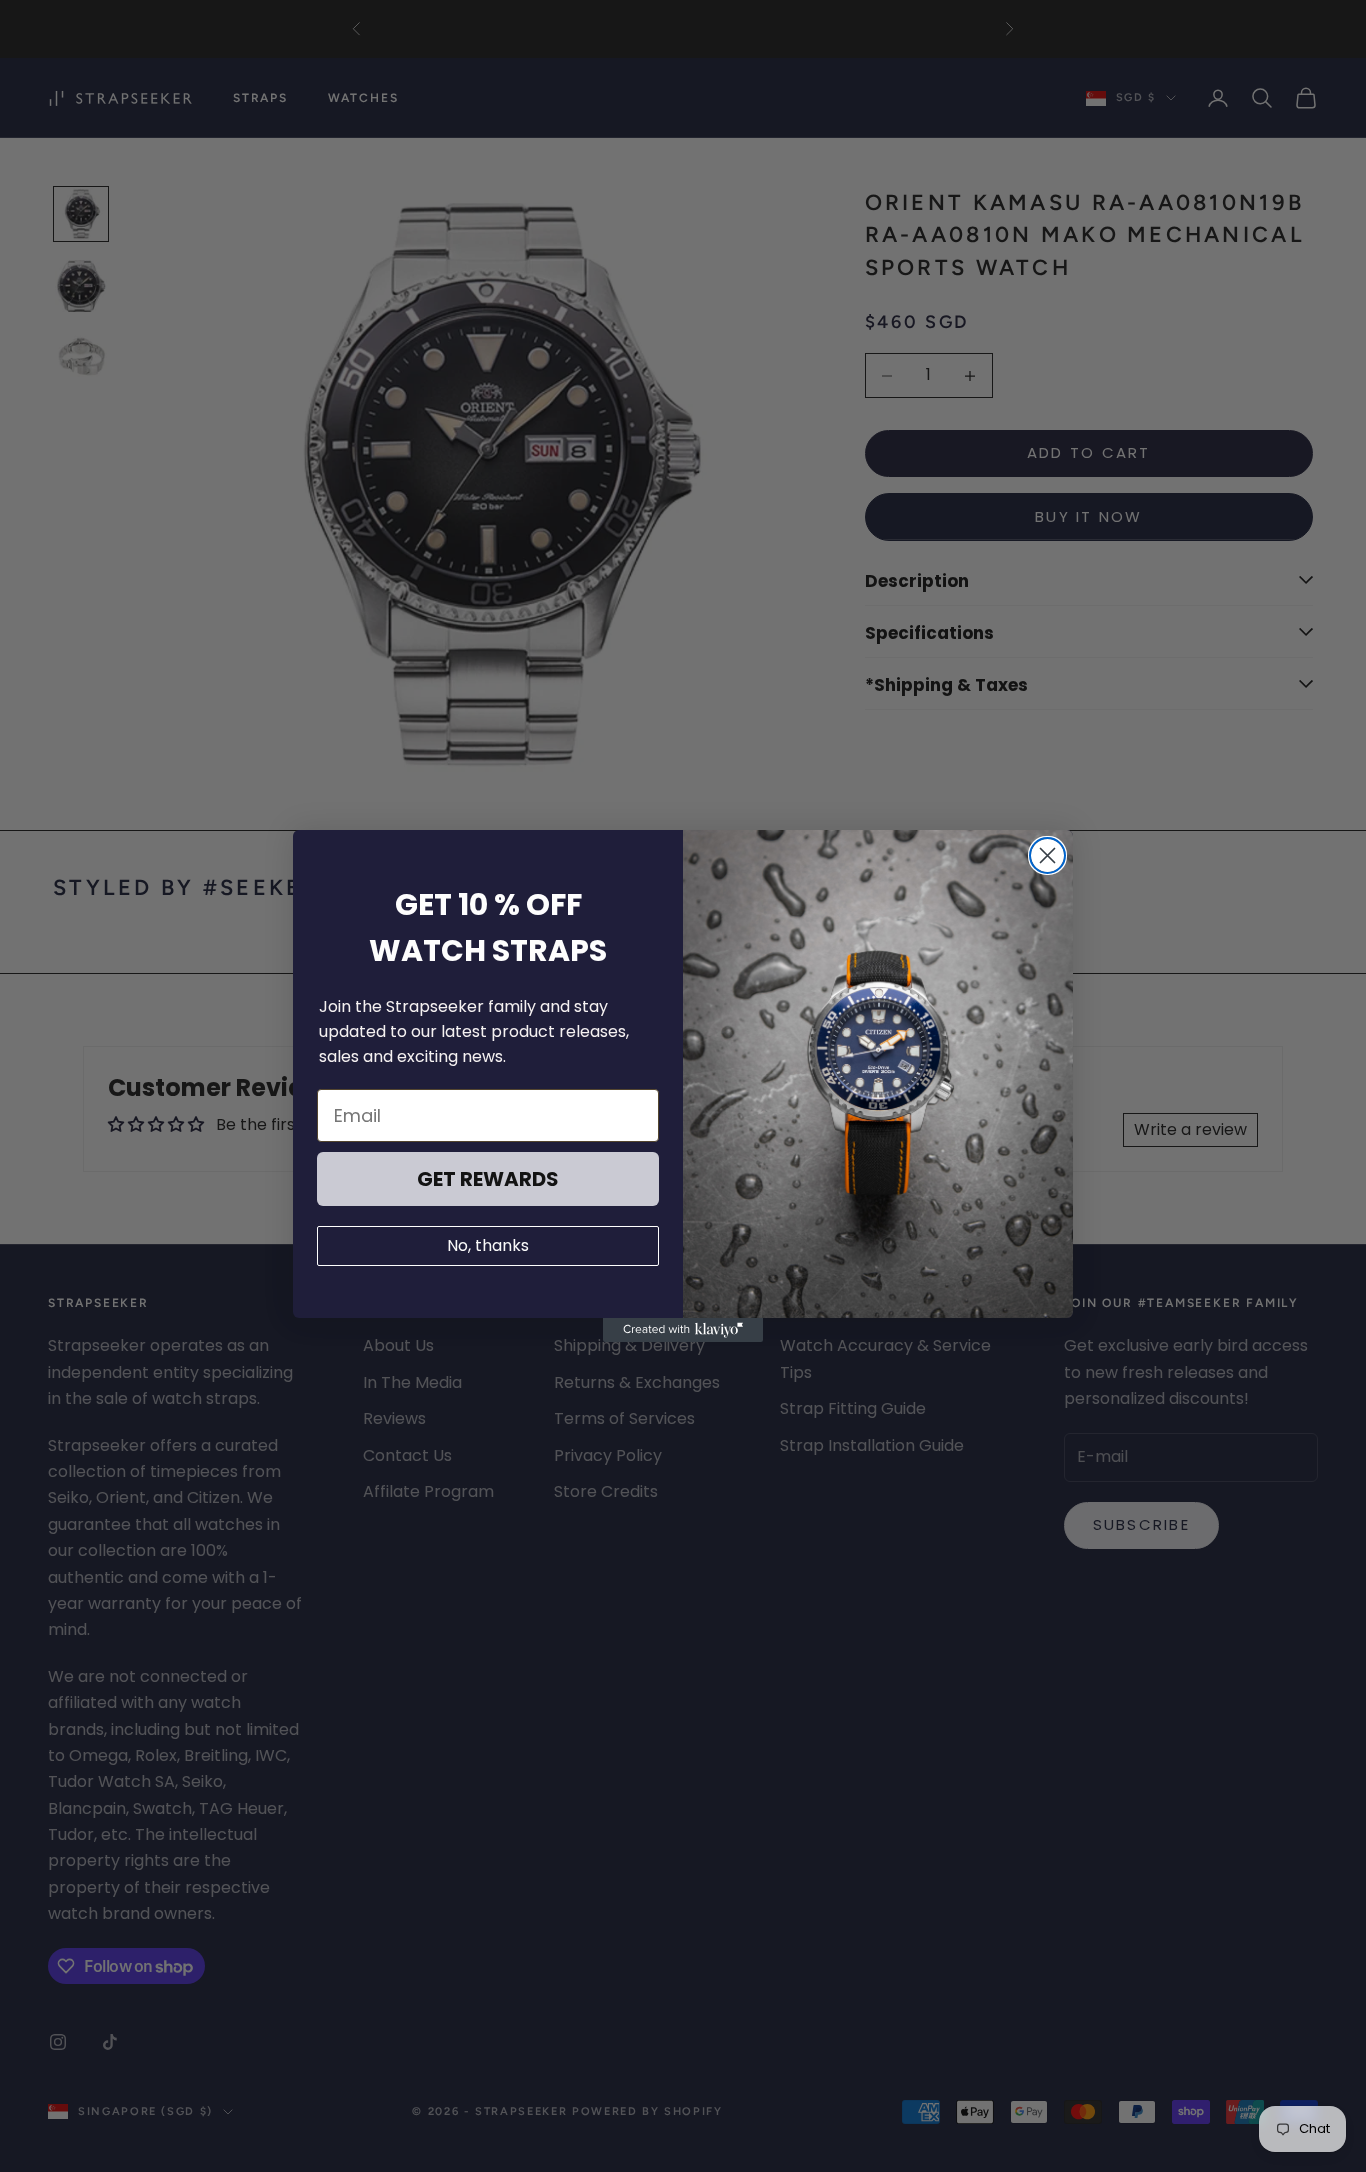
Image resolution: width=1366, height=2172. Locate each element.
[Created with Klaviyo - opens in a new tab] (683, 1330)
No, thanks (488, 1245)
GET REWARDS (488, 1179)
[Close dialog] (1047, 855)
